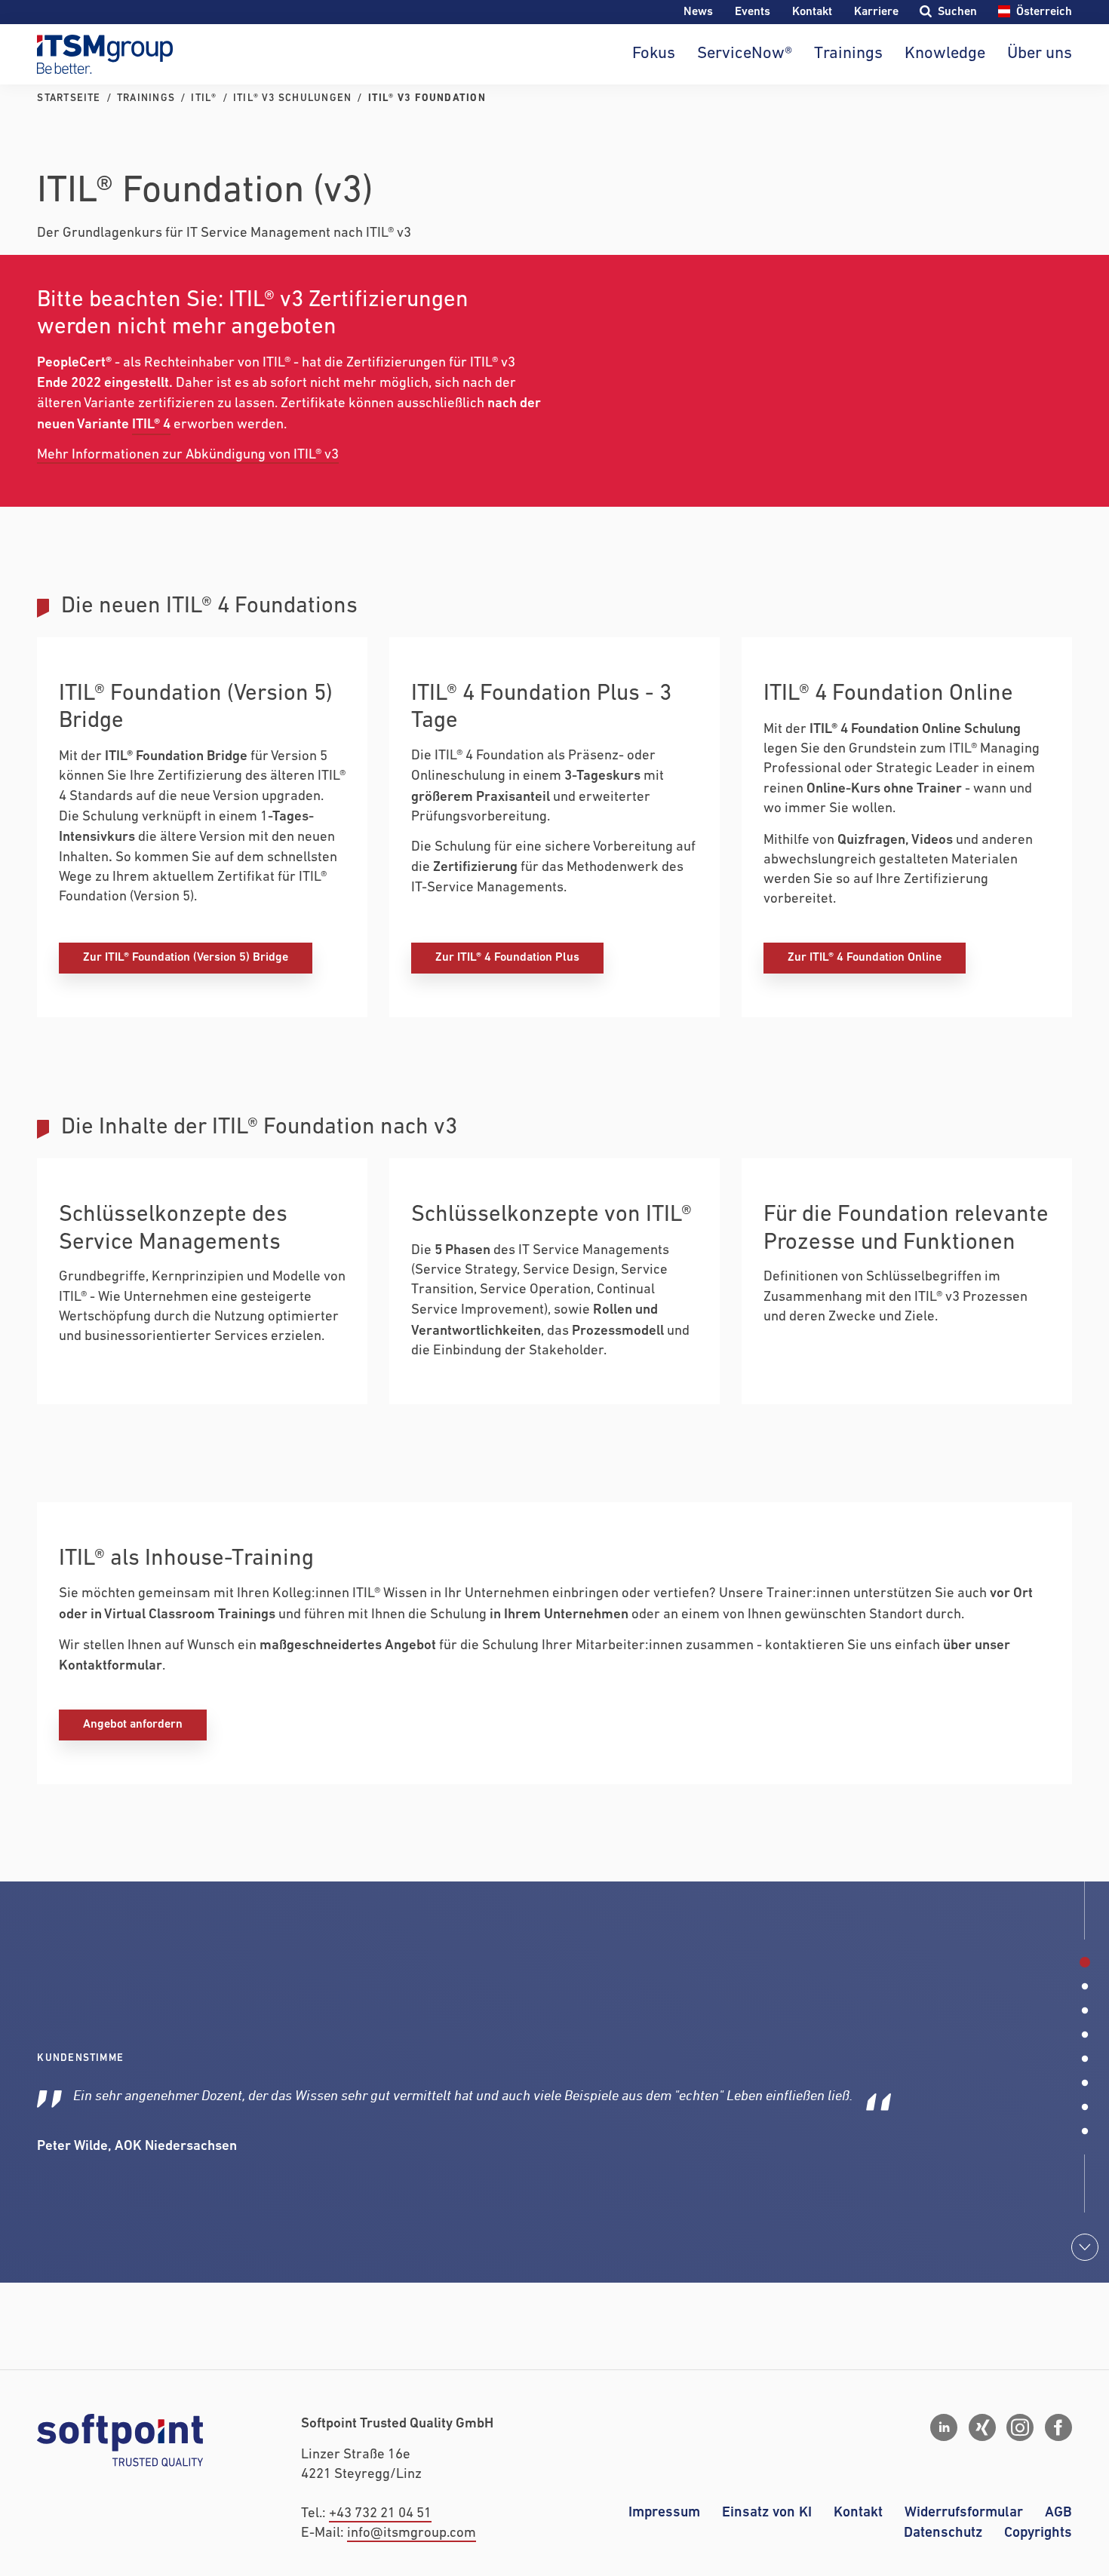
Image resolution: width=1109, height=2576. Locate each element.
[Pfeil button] (1085, 2247)
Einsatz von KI (767, 2512)
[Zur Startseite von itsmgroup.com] (105, 54)
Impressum (664, 2512)
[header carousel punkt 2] (1085, 2010)
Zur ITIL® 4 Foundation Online (865, 957)
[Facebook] (1058, 2427)
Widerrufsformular (964, 2512)
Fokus (654, 54)
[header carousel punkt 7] (1085, 2131)
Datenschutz (943, 2533)
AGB (1058, 2512)
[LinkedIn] (944, 2427)
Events (753, 12)
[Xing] (982, 2427)
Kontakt (812, 12)
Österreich (1044, 12)
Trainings (848, 54)
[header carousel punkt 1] (1085, 1986)
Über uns (1039, 54)
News (698, 12)
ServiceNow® (745, 54)
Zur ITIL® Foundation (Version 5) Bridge (186, 957)
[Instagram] (1020, 2427)
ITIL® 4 (151, 425)
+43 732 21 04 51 (380, 2514)
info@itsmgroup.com (412, 2533)
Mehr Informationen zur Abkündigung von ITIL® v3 (188, 455)
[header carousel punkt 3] (1085, 2035)
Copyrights (1038, 2533)
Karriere (876, 12)
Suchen (957, 12)
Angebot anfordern (133, 1724)
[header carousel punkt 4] (1085, 2059)
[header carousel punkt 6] (1085, 2107)
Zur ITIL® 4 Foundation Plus (507, 957)
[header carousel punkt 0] (1085, 1962)
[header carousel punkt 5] (1085, 2083)
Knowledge (945, 54)
